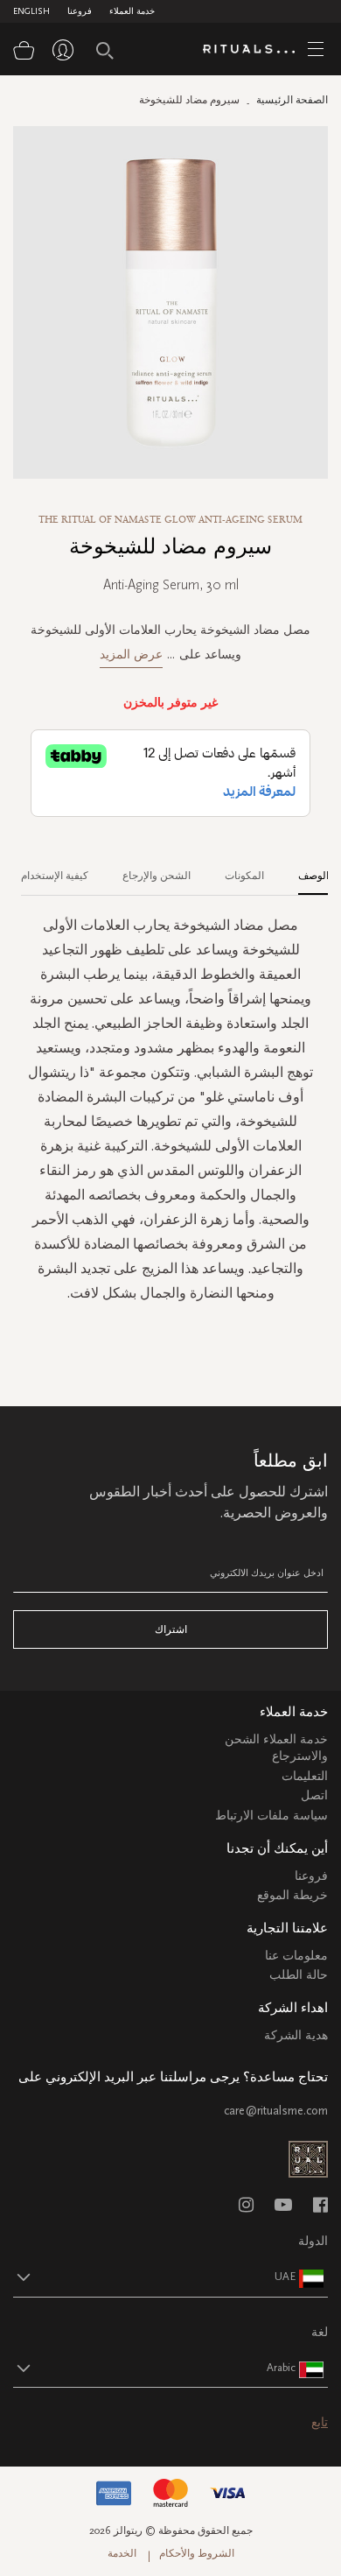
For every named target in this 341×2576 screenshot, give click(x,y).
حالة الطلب (299, 1975)
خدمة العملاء (132, 11)
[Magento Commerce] (255, 50)
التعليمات (305, 1776)
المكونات (244, 876)
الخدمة (122, 2553)
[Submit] (105, 51)
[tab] (305, 869)
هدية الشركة (296, 2035)
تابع (320, 2422)
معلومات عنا (296, 1956)
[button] (155, 2277)
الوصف (313, 876)
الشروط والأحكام (197, 2553)
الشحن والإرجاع (157, 876)
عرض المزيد (131, 655)
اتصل (314, 1795)
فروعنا (80, 11)
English (31, 11)
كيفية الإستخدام (55, 876)
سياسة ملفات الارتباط (271, 1816)
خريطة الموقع (292, 1895)
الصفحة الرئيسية (292, 100)
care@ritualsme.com (276, 2111)
